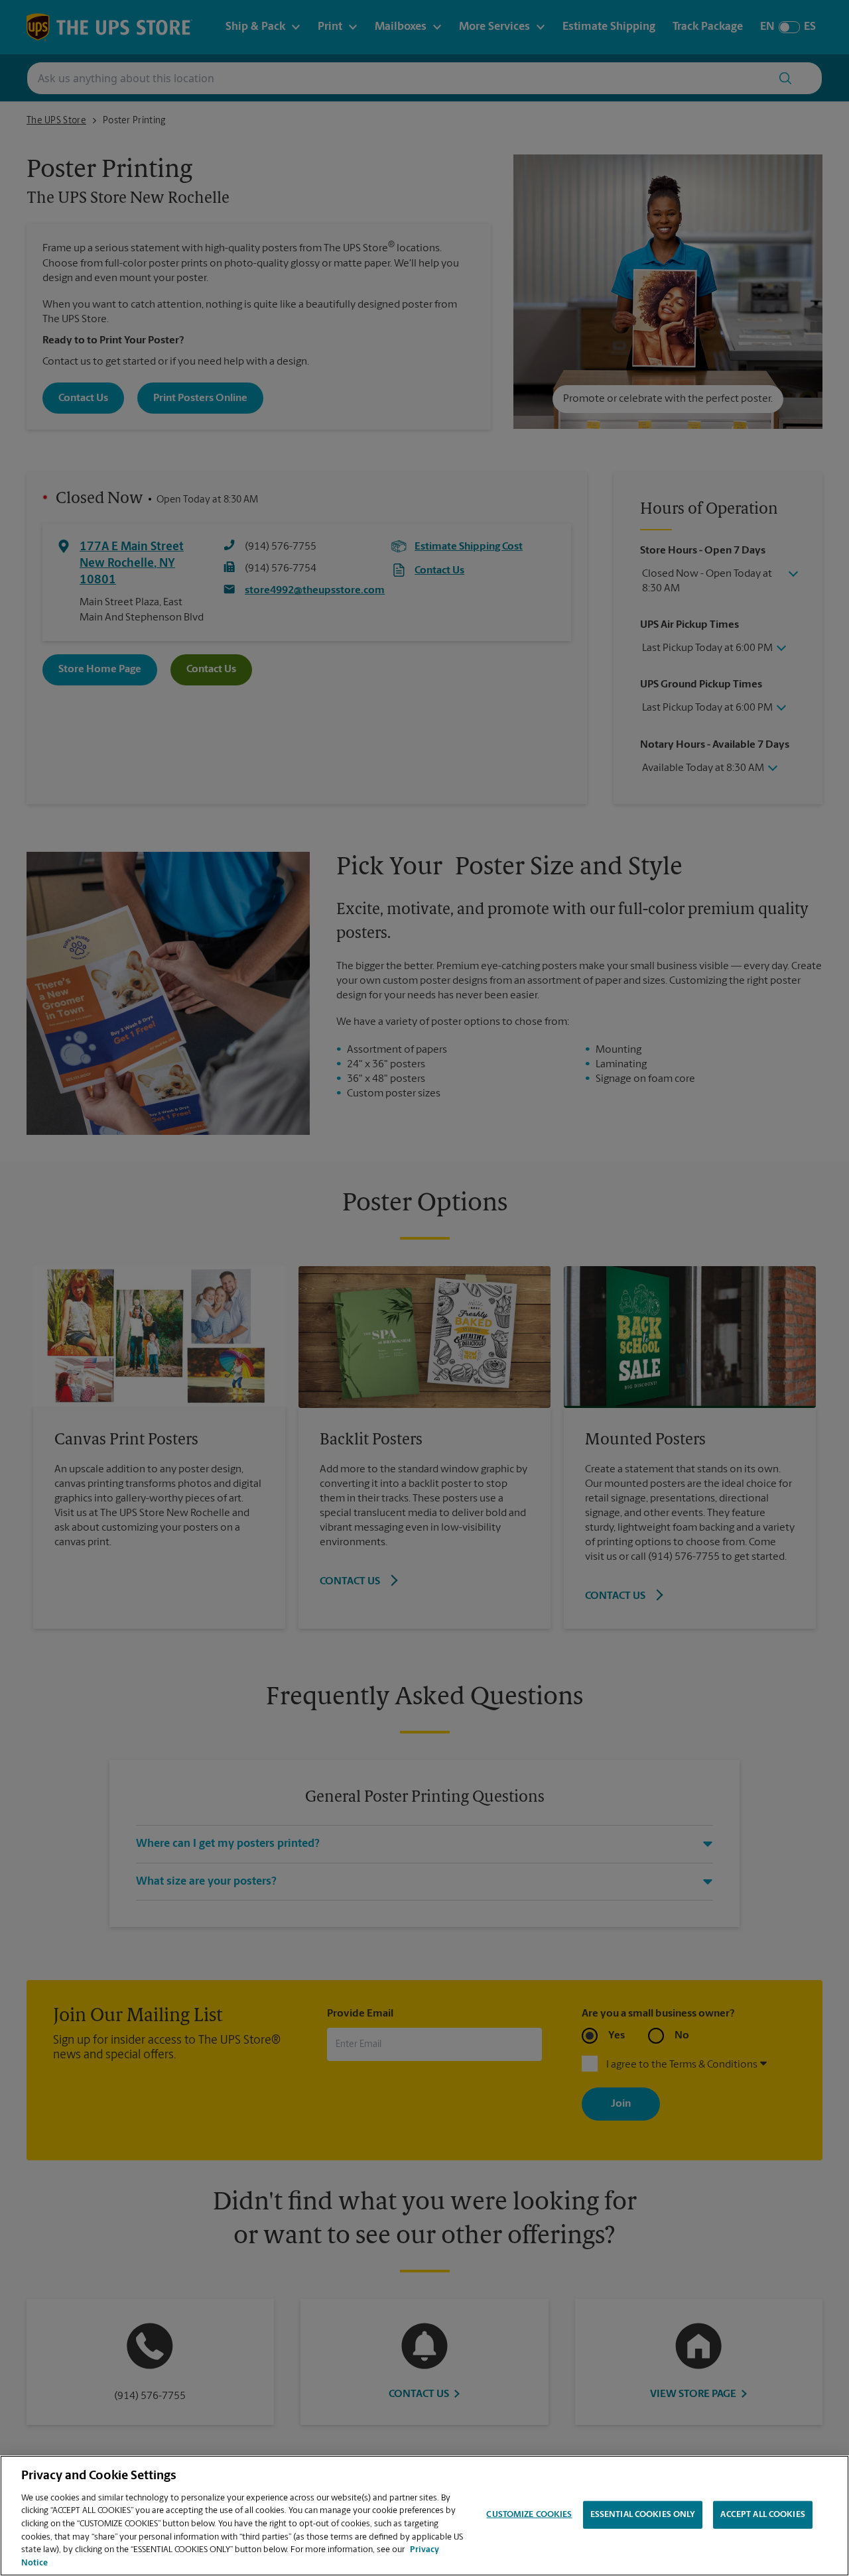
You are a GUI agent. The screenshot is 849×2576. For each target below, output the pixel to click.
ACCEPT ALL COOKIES (762, 2515)
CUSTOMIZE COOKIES (529, 2515)
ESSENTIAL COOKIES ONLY (643, 2515)
